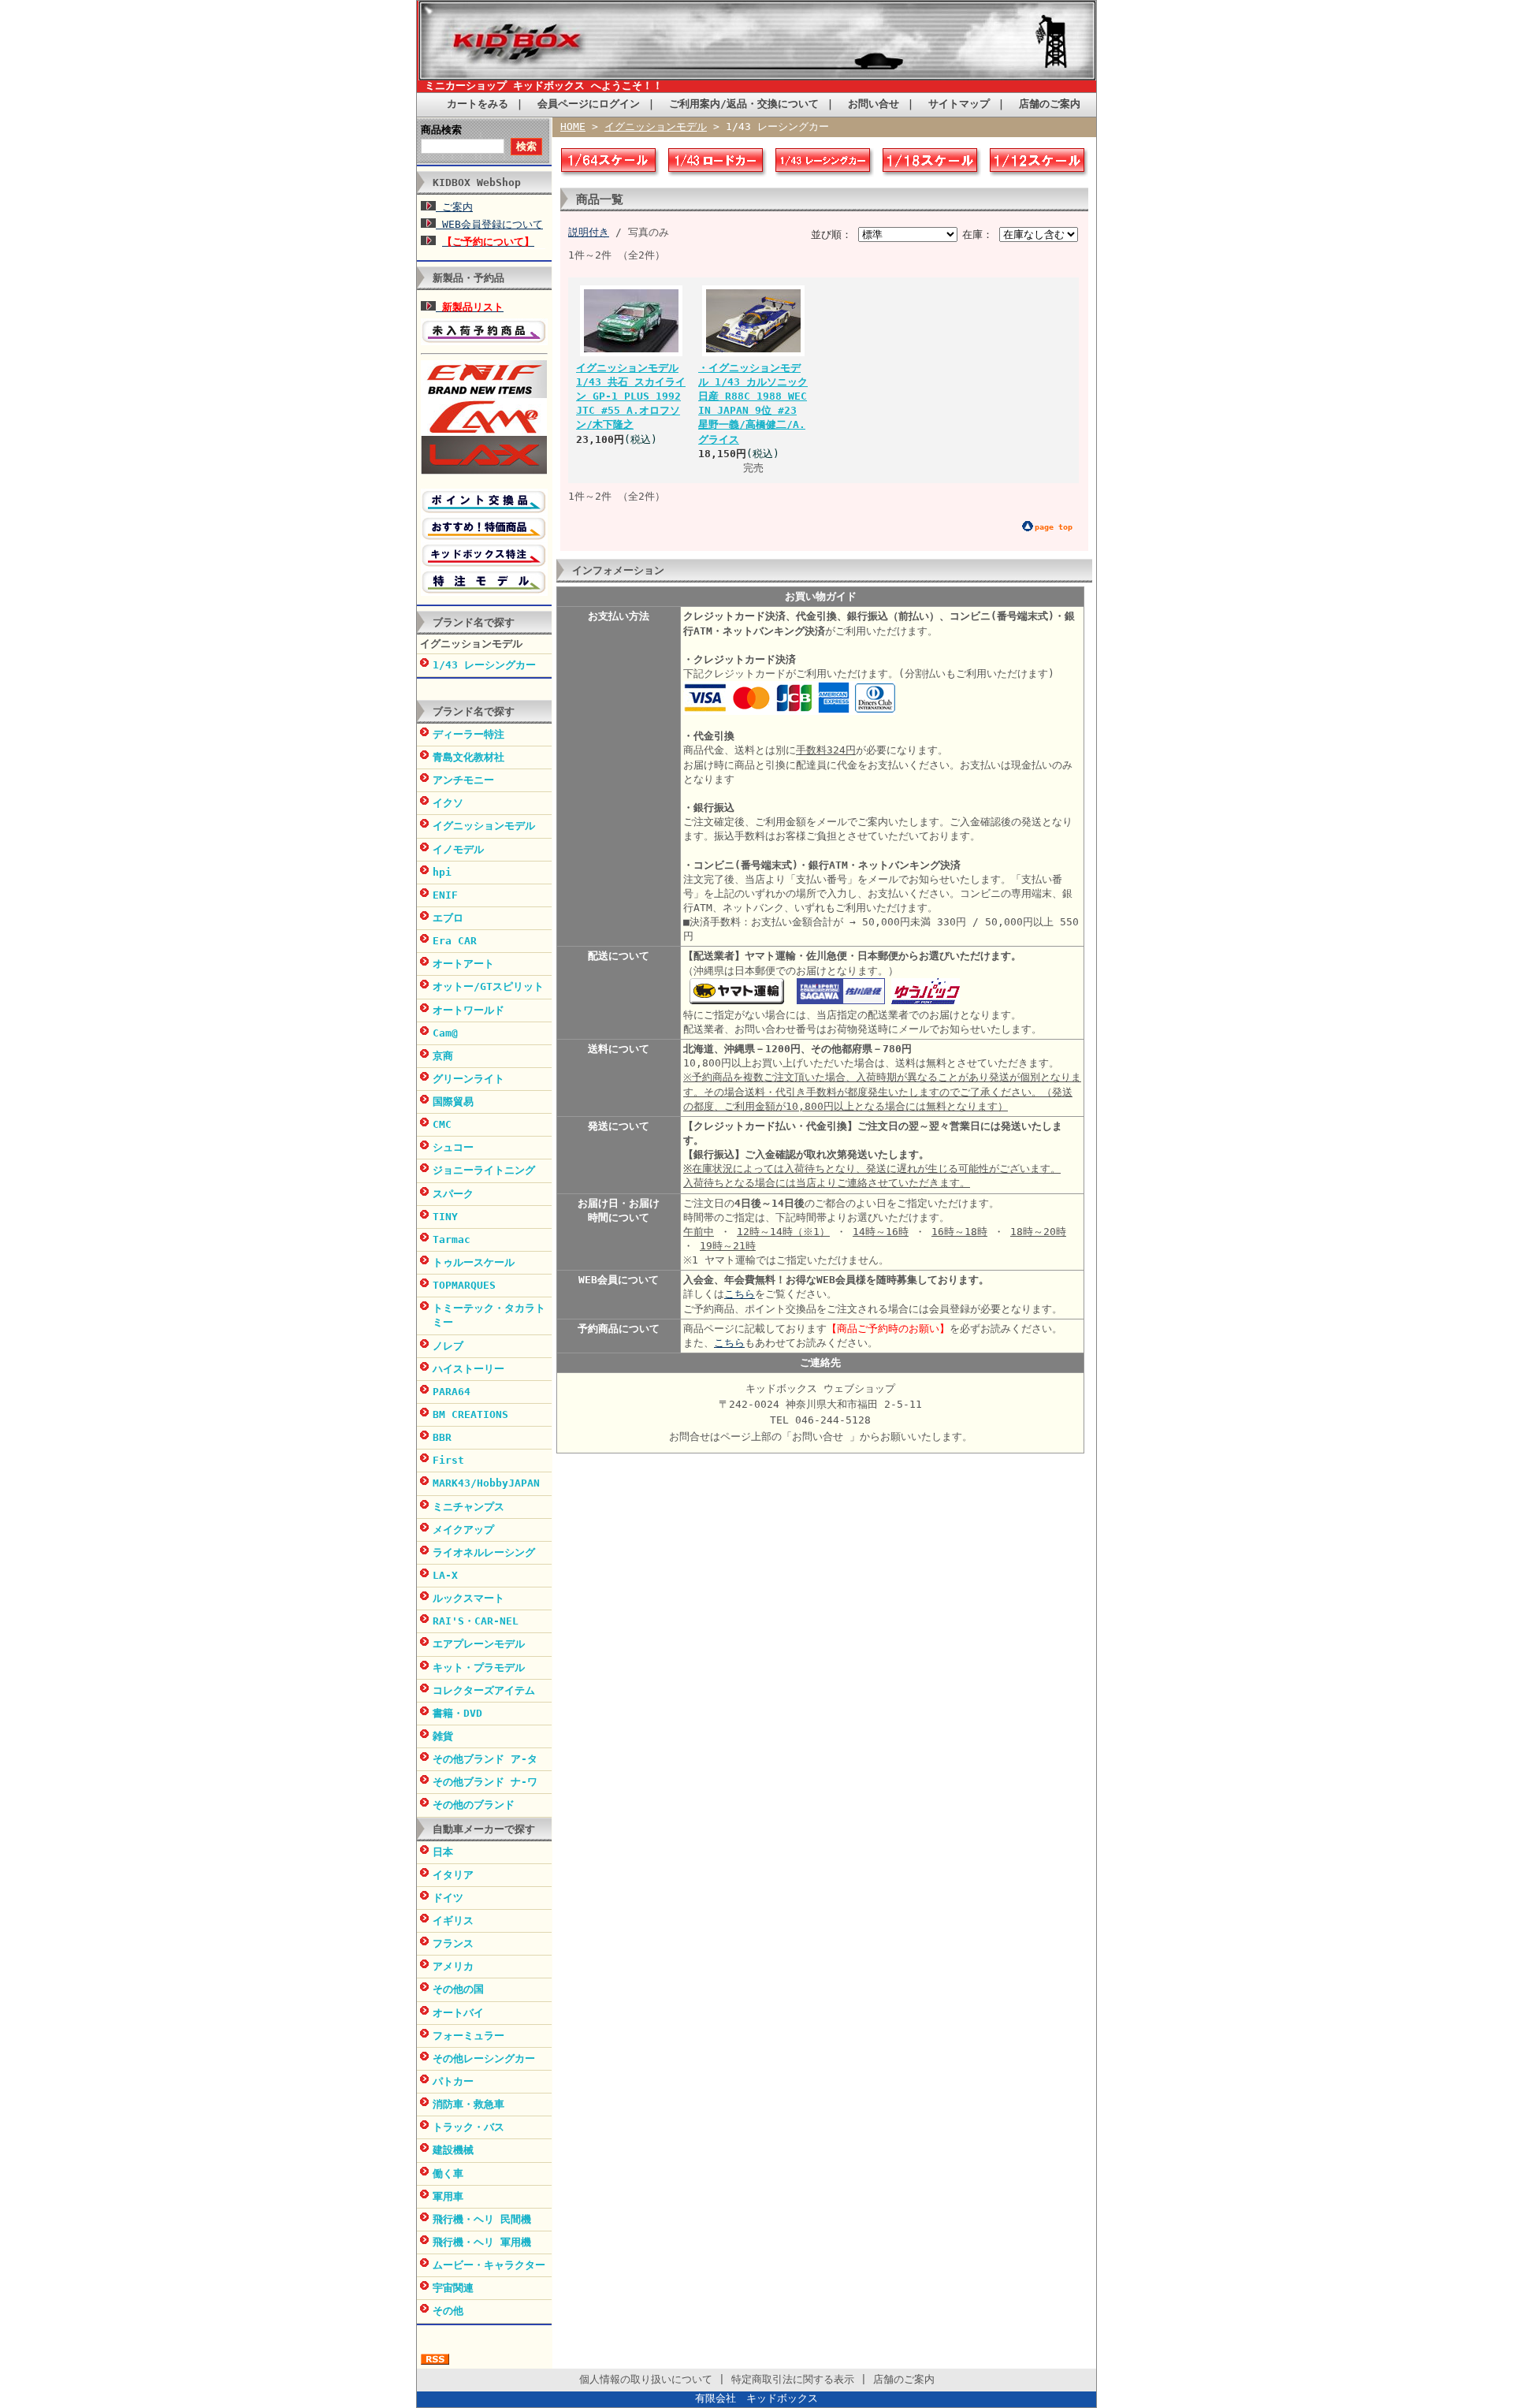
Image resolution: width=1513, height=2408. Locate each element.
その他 (448, 2311)
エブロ (448, 918)
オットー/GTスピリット (488, 986)
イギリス (453, 1920)
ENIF (445, 895)
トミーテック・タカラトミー (489, 1315)
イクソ (448, 803)
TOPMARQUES (464, 1285)
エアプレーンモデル (479, 1644)
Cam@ (445, 1033)
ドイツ (448, 1898)
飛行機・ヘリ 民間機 (482, 2219)
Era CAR (455, 941)
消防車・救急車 (468, 2104)
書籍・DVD (457, 1713)
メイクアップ (463, 1530)
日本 (443, 1852)
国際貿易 (453, 1102)
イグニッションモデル (471, 644)
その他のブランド (474, 1805)
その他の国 (458, 1989)
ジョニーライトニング (484, 1170)
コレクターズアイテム (484, 1690)
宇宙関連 (453, 2288)
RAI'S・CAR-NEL (476, 1621)
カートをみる (478, 104)
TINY (445, 1217)
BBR (442, 1437)
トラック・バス (468, 2127)
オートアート (463, 964)
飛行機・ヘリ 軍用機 (482, 2242)
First (448, 1460)
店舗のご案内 (1050, 104)
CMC (442, 1124)
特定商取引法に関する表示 (793, 2379)
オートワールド (468, 1010)
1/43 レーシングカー (484, 665)
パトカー (453, 2081)
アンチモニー (463, 780)
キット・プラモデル (479, 1667)
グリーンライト (468, 1079)
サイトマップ (959, 104)
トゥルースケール (474, 1262)
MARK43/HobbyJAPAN (486, 1483)
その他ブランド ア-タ (485, 1759)
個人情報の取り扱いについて (646, 2379)
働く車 (448, 2174)
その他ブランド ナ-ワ (485, 1782)
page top (1054, 527)
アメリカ (453, 1966)
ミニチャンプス (468, 1507)
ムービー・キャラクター (489, 2265)
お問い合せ (874, 104)
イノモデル (458, 849)
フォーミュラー (468, 2036)
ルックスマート (468, 1598)
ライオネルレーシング (484, 1552)
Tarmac (452, 1239)
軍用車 (448, 2196)
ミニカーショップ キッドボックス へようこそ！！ (544, 86)
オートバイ (458, 2013)
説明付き (589, 232)
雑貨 (443, 1736)
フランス (453, 1943)
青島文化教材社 (468, 757)
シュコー (453, 1147)
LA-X (445, 1575)
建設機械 (453, 2150)
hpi (442, 872)
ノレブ (448, 1346)
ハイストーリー (468, 1369)
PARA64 (452, 1392)
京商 (443, 1056)
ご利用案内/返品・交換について (744, 104)
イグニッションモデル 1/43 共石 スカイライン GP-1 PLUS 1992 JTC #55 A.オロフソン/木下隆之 (631, 396)
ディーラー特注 (468, 734)
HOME (573, 127)
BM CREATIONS (470, 1414)
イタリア (453, 1875)
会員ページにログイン (589, 104)
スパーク (453, 1194)
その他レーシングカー (484, 2058)
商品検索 (441, 130)
